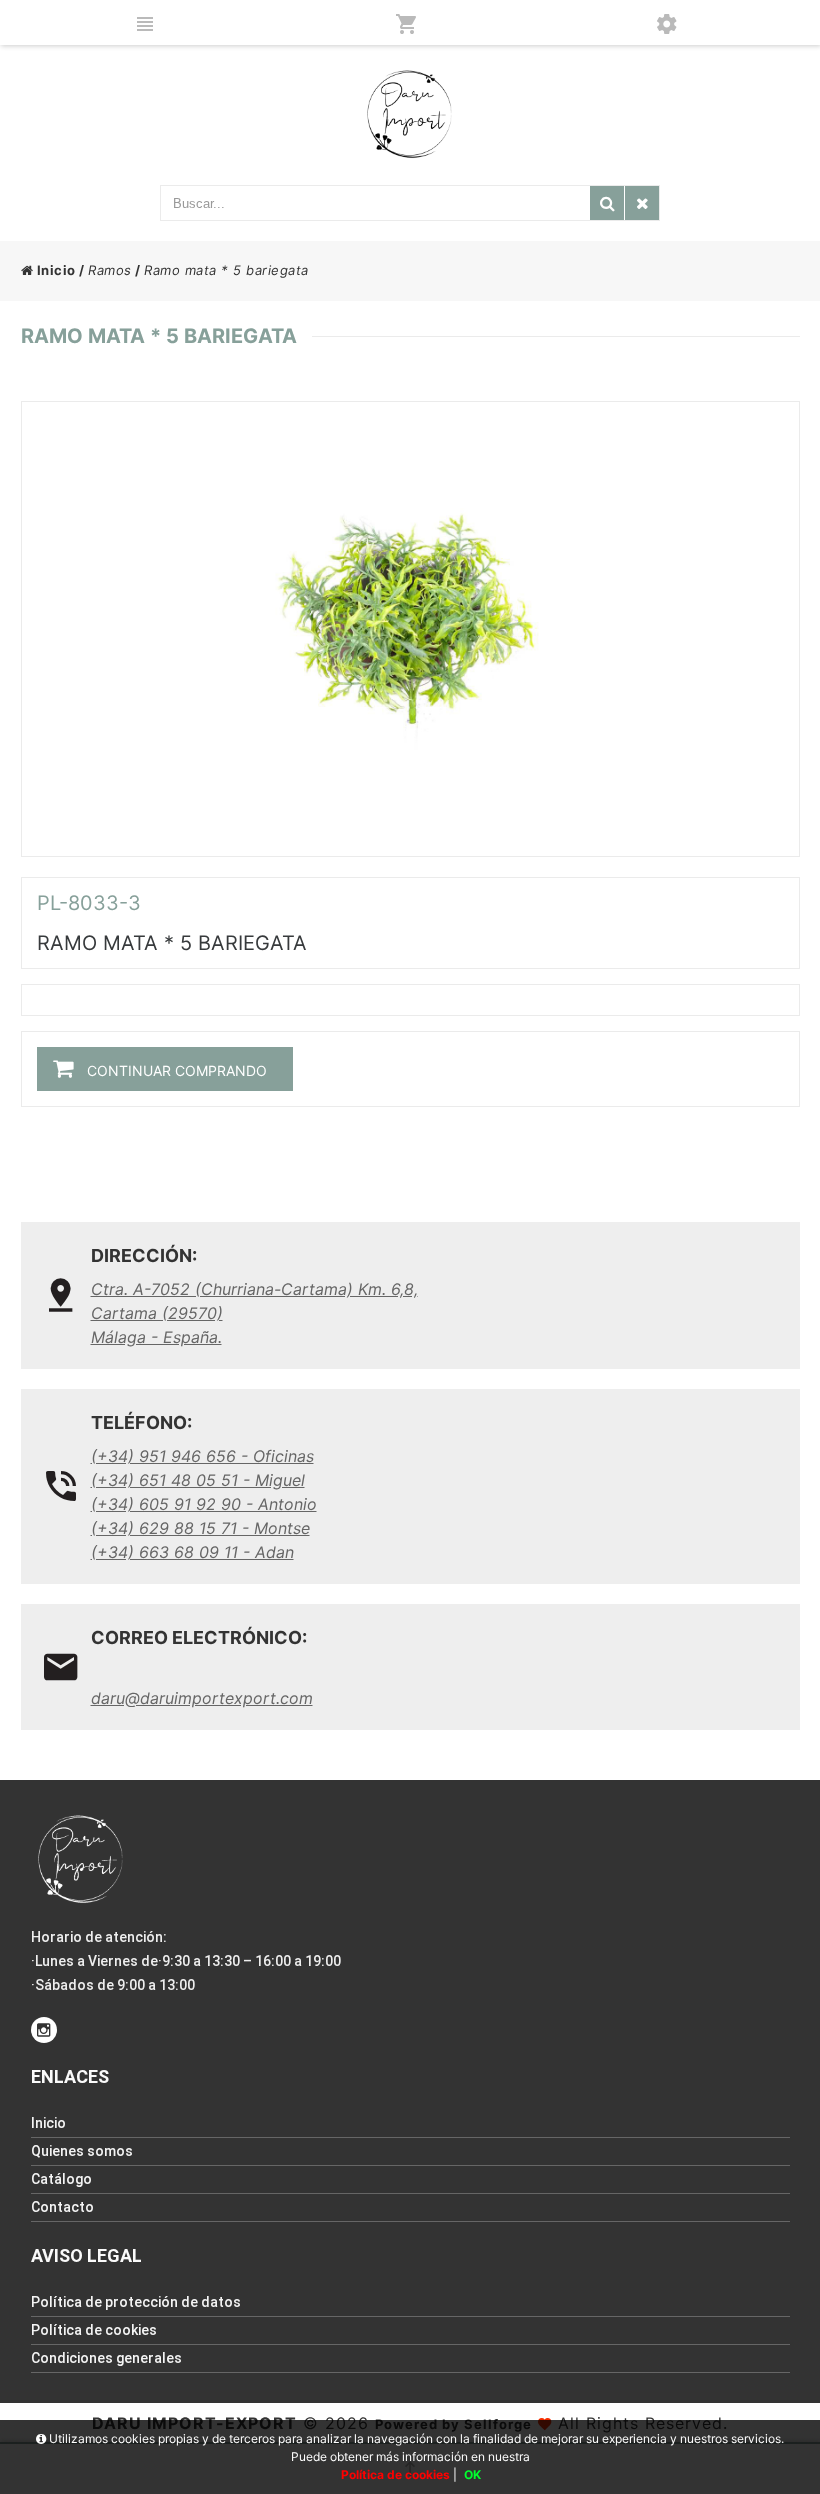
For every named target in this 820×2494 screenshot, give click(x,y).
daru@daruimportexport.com (202, 1698)
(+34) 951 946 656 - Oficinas (202, 1456)
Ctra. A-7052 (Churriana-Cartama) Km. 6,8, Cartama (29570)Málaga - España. (254, 1313)
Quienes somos (82, 2151)
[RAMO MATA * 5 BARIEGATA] (410, 629)
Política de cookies (94, 2330)
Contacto (62, 2207)
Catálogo (61, 2179)
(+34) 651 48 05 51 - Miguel (198, 1480)
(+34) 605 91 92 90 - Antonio (204, 1504)
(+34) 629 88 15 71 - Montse (200, 1528)
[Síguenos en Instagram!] (44, 2030)
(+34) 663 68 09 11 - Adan (192, 1552)
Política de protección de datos (136, 2302)
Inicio (54, 270)
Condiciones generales (106, 2358)
